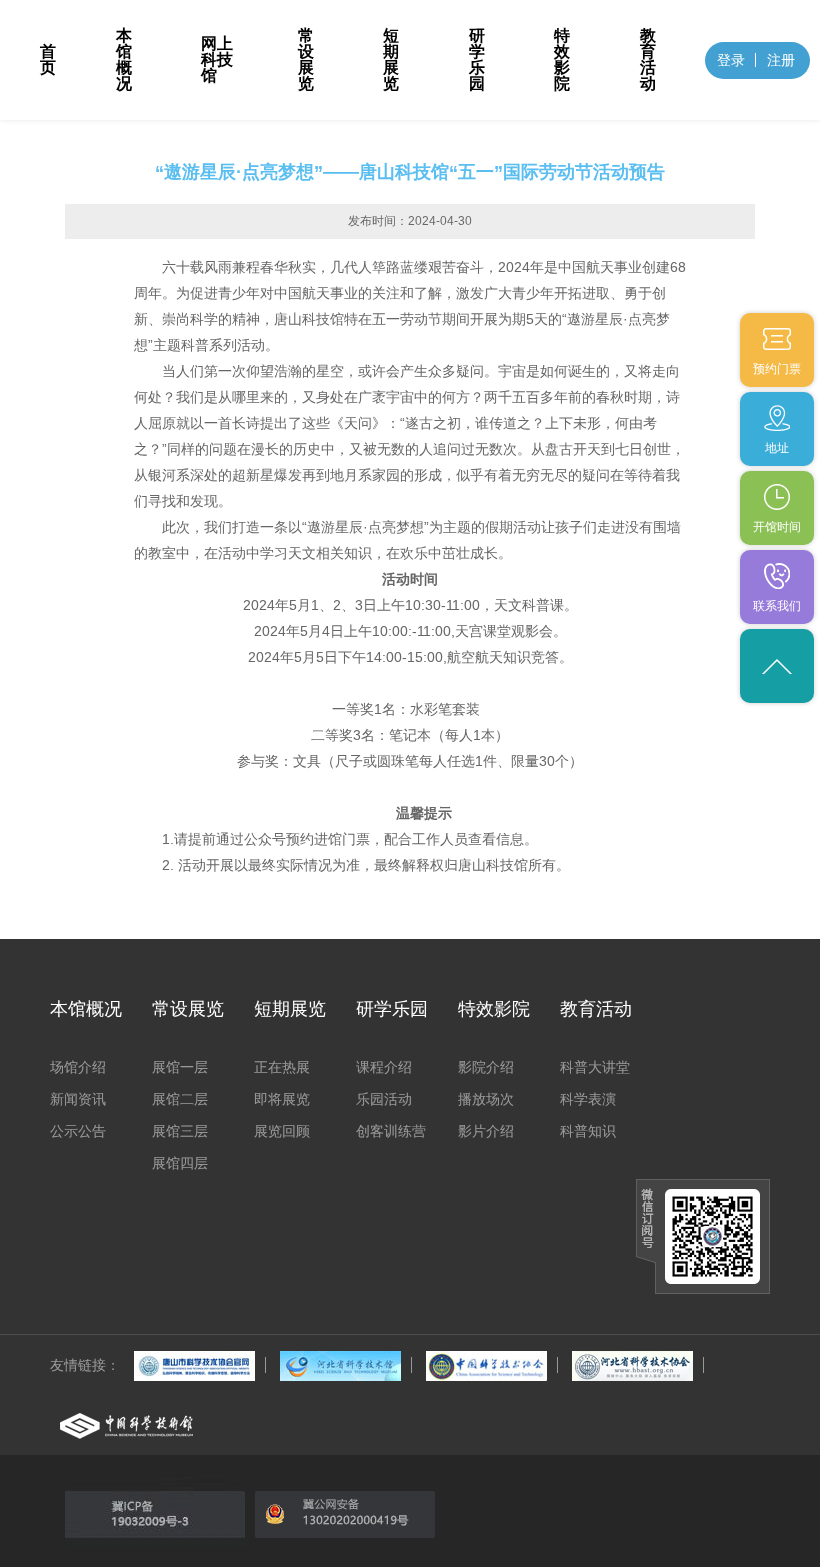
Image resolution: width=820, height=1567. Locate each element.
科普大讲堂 (595, 1067)
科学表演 (588, 1099)
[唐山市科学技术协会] (195, 1365)
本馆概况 (124, 59)
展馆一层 (180, 1067)
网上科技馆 (217, 59)
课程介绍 (384, 1067)
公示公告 (78, 1131)
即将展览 (282, 1099)
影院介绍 (486, 1067)
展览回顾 (282, 1131)
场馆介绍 (78, 1067)
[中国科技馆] (126, 1425)
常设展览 (306, 59)
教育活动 (648, 59)
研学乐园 (477, 59)
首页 (48, 59)
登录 (731, 60)
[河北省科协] (633, 1365)
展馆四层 (180, 1163)
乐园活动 (384, 1099)
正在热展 (282, 1067)
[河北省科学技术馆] (341, 1365)
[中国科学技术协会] (487, 1365)
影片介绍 (486, 1131)
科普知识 (588, 1131)
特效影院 (562, 59)
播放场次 (486, 1099)
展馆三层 (180, 1131)
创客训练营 (391, 1131)
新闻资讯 (78, 1099)
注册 (781, 60)
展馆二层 (180, 1099)
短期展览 (391, 59)
